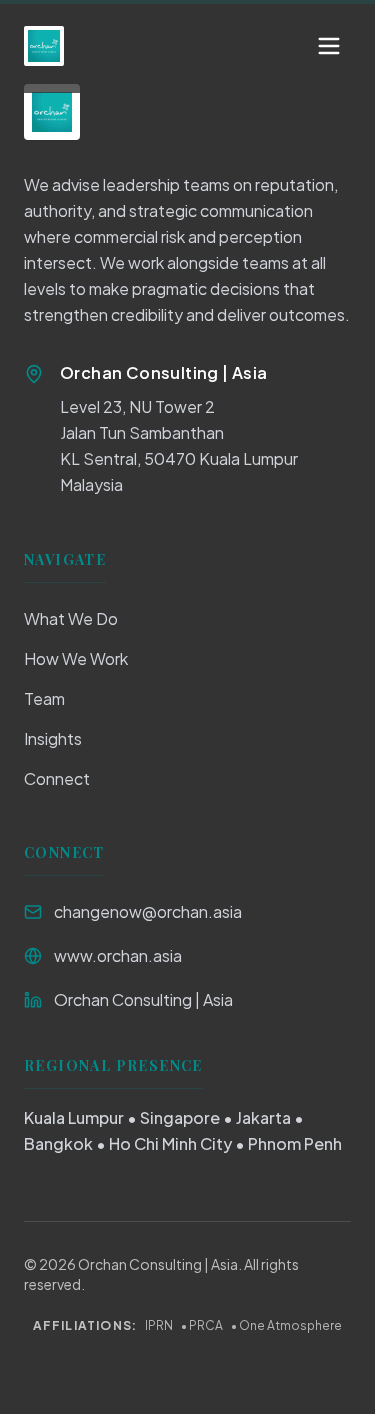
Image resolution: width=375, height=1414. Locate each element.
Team (44, 698)
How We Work (76, 658)
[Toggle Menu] (329, 46)
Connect (57, 778)
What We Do (71, 618)
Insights (53, 738)
